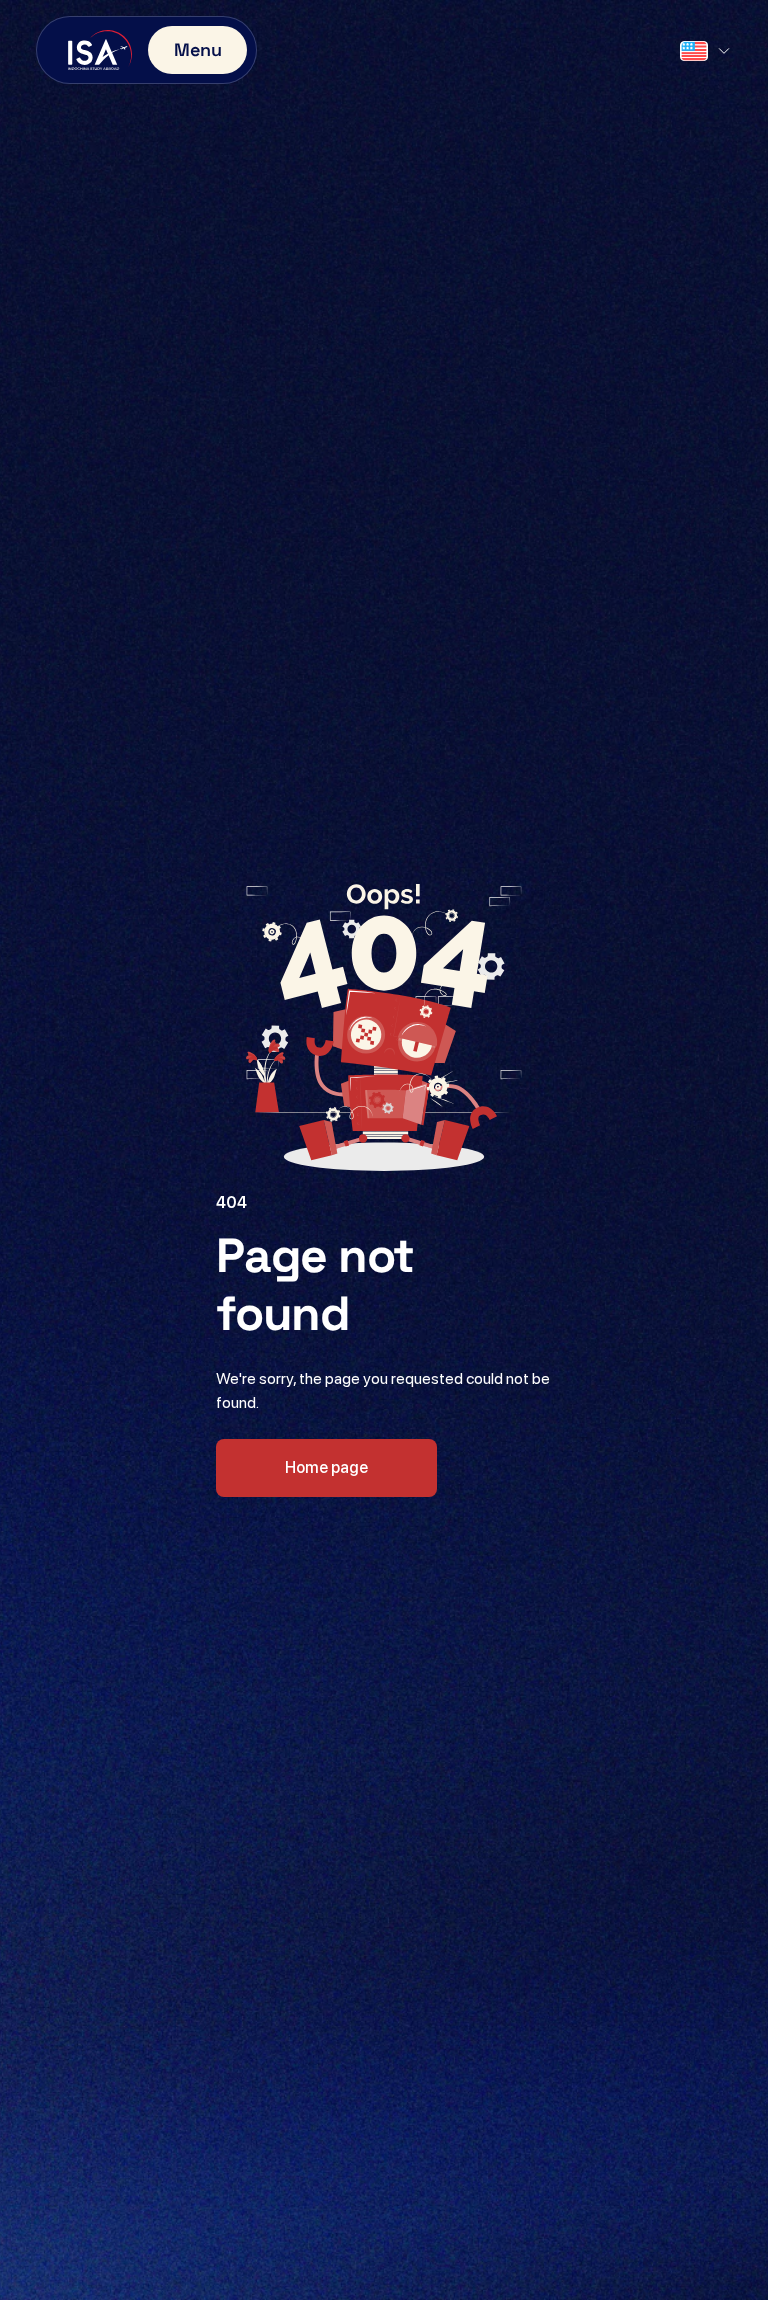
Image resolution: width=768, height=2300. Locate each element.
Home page (326, 1467)
